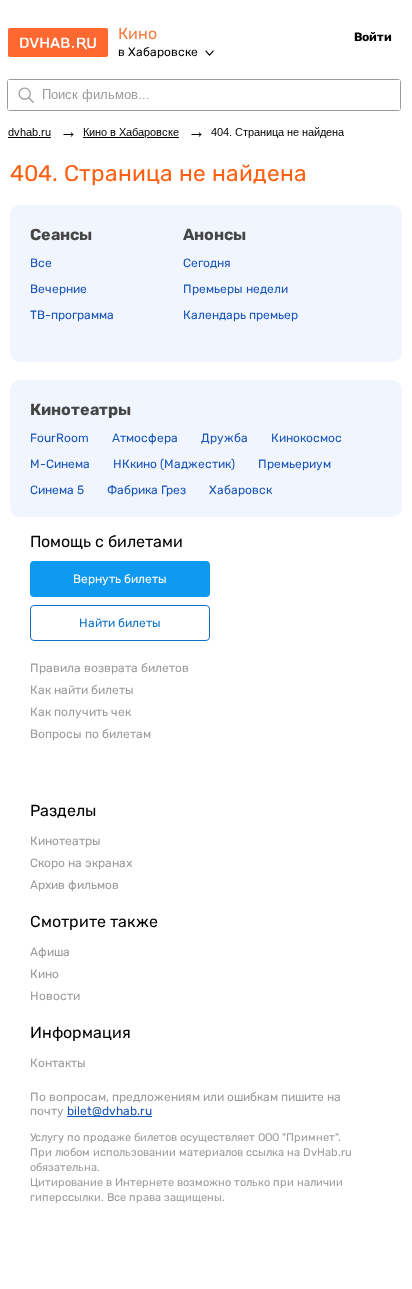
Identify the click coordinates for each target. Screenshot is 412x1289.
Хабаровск (240, 490)
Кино (137, 33)
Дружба (224, 438)
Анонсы (214, 234)
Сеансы (61, 234)
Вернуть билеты (120, 579)
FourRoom (59, 438)
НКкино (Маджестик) (174, 464)
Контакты (58, 1063)
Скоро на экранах (81, 863)
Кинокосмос (306, 438)
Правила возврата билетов (109, 668)
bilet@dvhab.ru (109, 1111)
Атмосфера (145, 438)
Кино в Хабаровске (131, 132)
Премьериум (294, 464)
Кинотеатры (80, 409)
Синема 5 (57, 490)
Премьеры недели (235, 289)
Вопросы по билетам (90, 734)
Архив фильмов (74, 885)
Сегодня (207, 263)
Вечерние (58, 289)
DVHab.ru (58, 36)
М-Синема (60, 464)
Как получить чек (80, 712)
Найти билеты (120, 623)
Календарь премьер (240, 315)
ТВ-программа (72, 315)
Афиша (50, 952)
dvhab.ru (29, 132)
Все (41, 263)
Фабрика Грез (146, 490)
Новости (55, 996)
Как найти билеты (82, 690)
